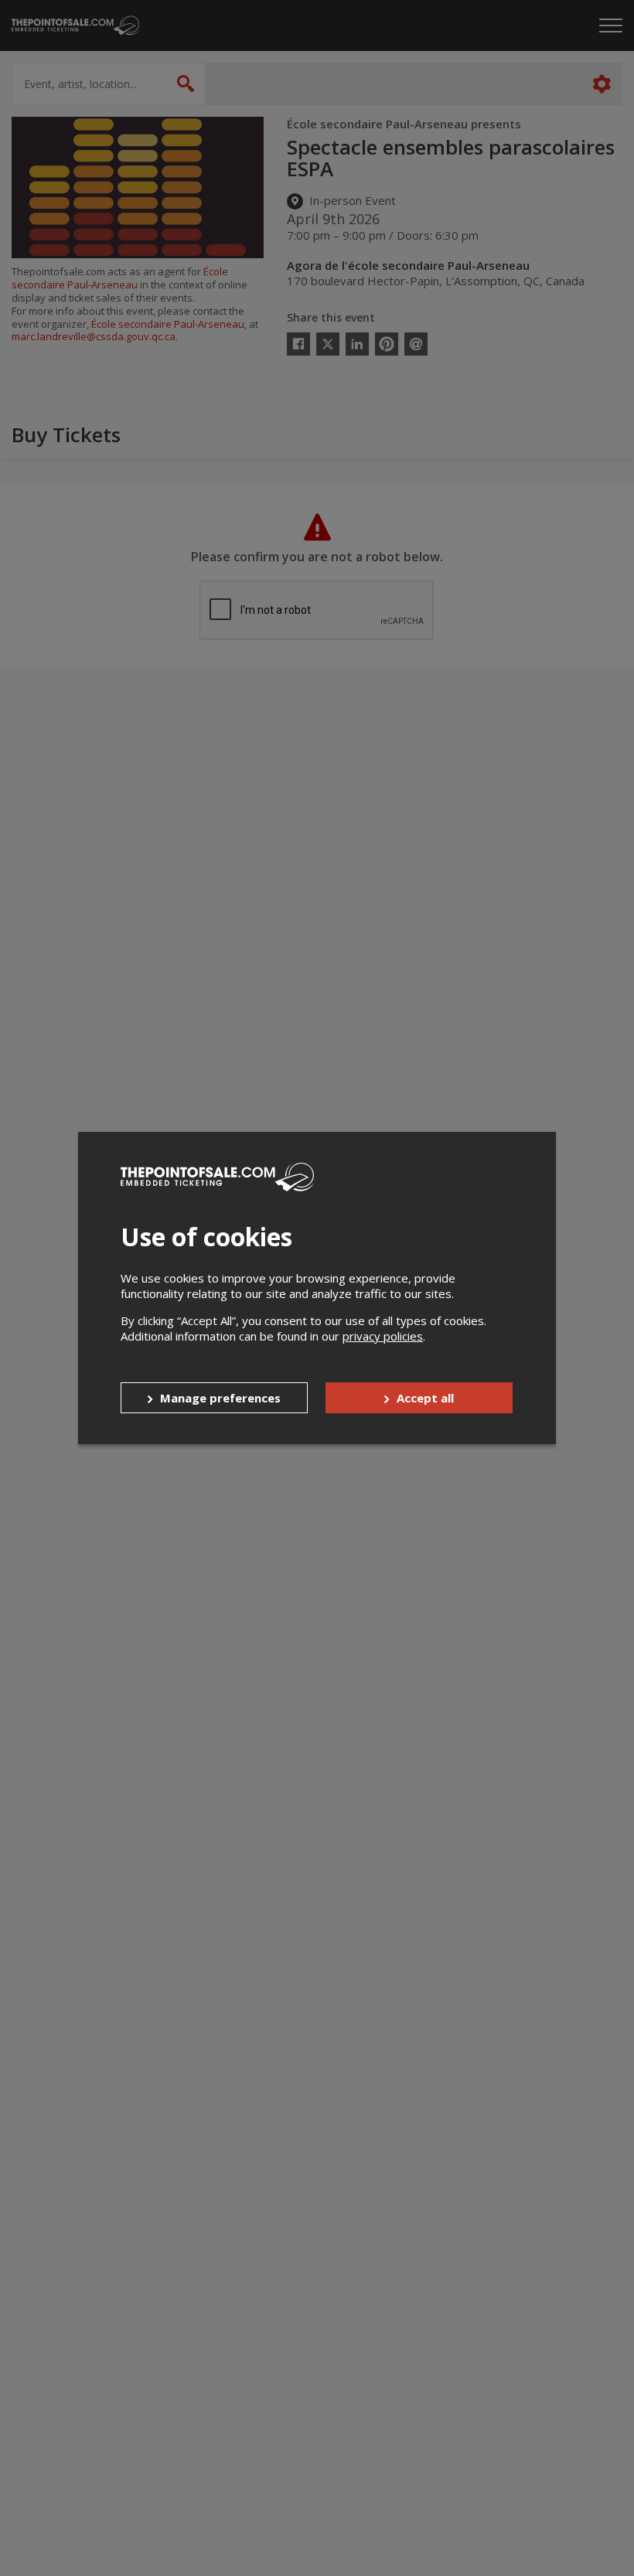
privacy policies (383, 1336)
